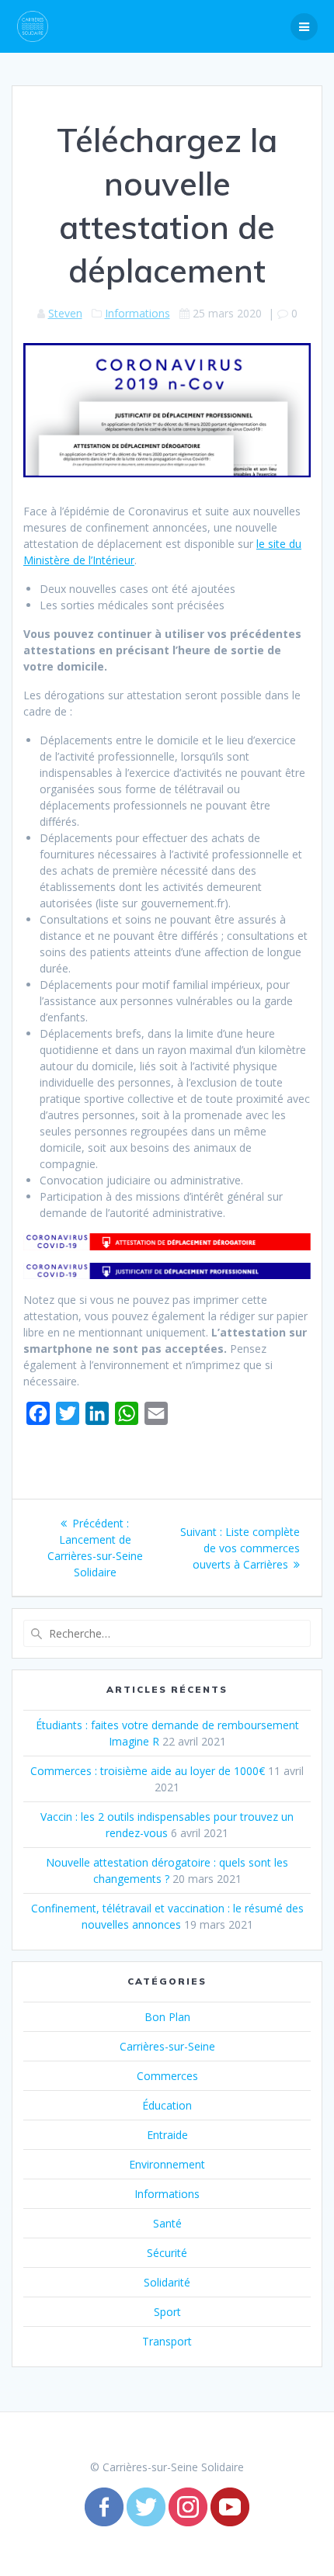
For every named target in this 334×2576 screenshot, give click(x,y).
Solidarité (167, 2282)
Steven (65, 313)
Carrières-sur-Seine (167, 2046)
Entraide (167, 2135)
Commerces (167, 2076)
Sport (167, 2312)
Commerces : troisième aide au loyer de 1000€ (148, 1771)
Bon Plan (167, 2017)
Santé (167, 2223)
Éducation (167, 2105)
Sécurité (167, 2253)
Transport (167, 2341)
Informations (137, 313)
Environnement (167, 2164)
